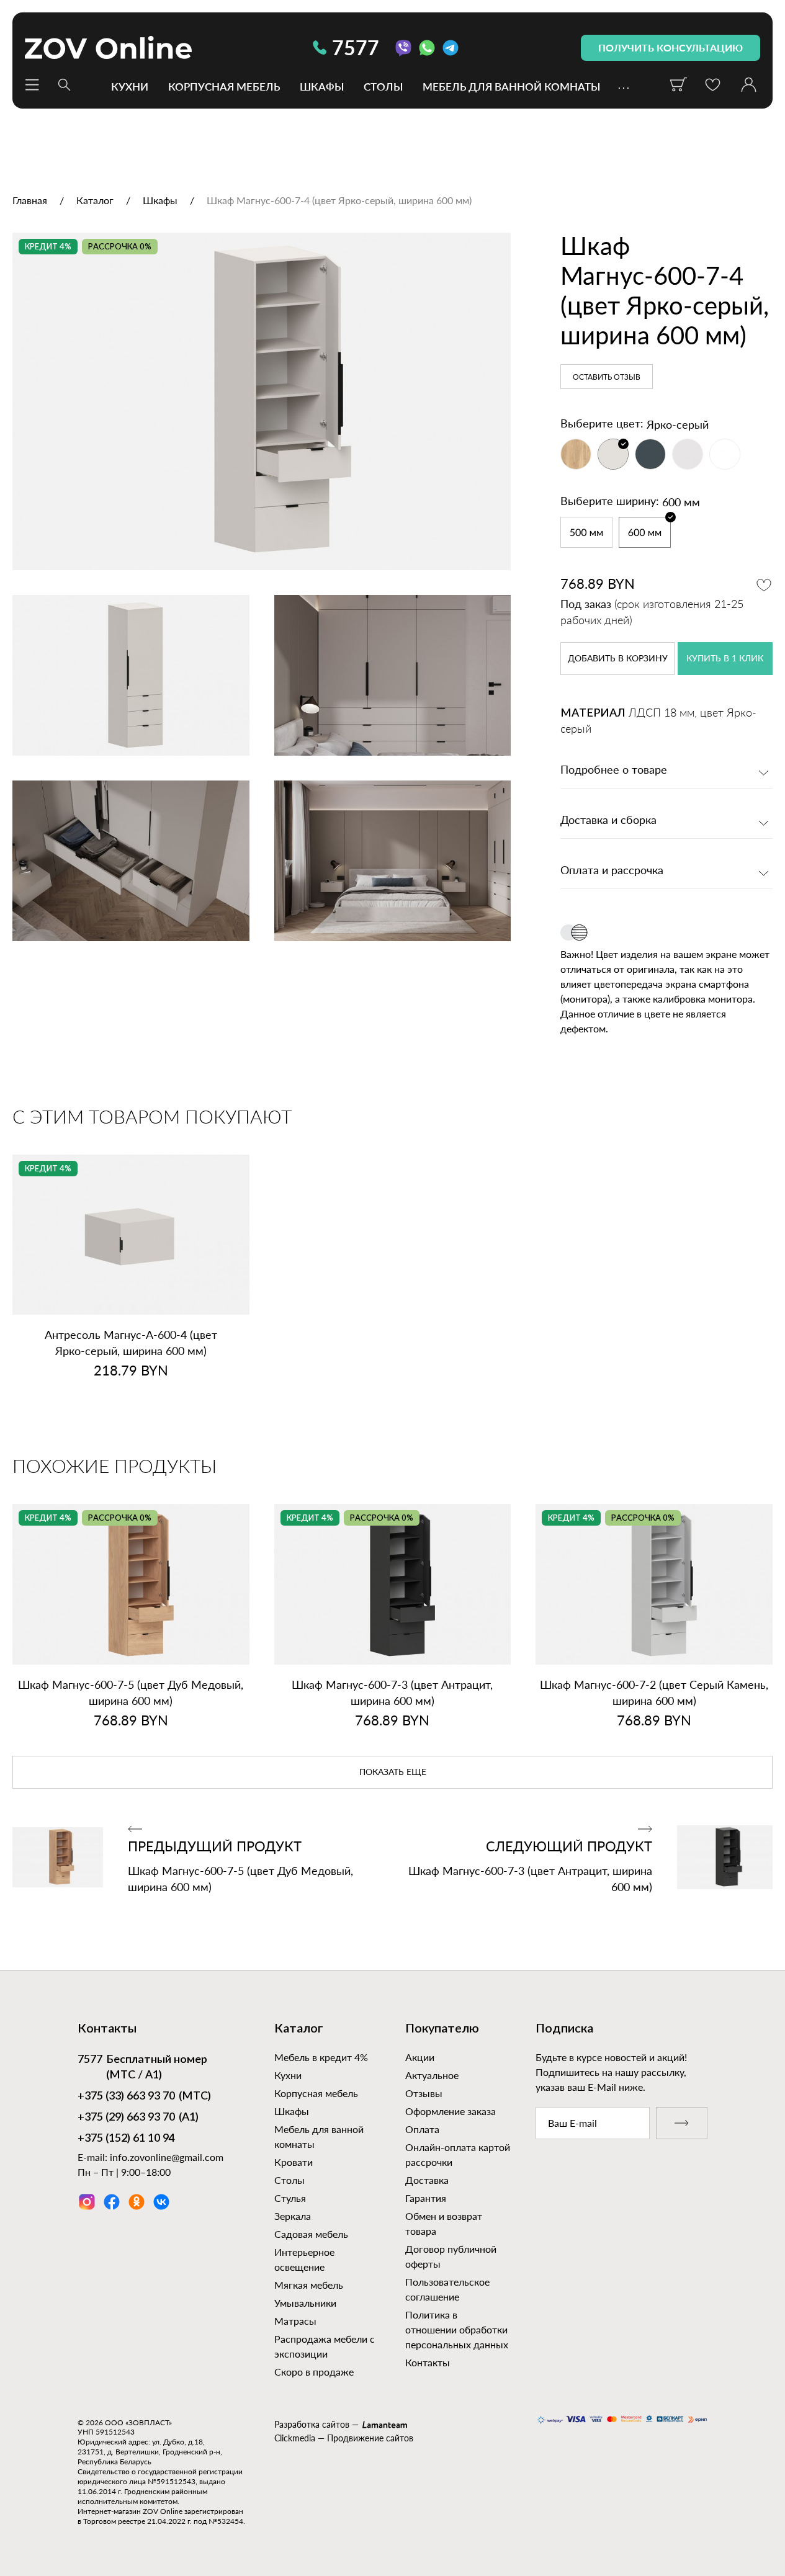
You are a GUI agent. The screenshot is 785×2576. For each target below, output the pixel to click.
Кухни (130, 86)
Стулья (290, 2198)
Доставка (427, 2180)
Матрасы (295, 2321)
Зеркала (293, 2216)
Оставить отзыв (607, 377)
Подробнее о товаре (614, 771)
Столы (383, 86)
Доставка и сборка (608, 821)
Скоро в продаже (314, 2372)
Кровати (294, 2162)
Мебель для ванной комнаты (511, 86)
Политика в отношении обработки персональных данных (457, 2329)
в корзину (618, 659)
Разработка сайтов (312, 2424)
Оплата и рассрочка (612, 871)
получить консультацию (671, 47)
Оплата (422, 2129)
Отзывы (424, 2093)
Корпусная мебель (224, 86)
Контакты (428, 2362)
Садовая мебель (311, 2234)
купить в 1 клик (725, 659)
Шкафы (322, 86)
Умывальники (305, 2303)
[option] (262, 402)
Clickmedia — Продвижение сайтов (344, 2438)
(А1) (138, 2118)
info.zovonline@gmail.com (167, 2157)
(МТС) (144, 2096)
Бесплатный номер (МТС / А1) (142, 2068)
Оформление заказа (451, 2111)
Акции (420, 2057)
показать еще (393, 1773)
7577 (356, 47)
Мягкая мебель (309, 2285)
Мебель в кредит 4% (321, 2057)
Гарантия (426, 2198)
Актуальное (432, 2075)
